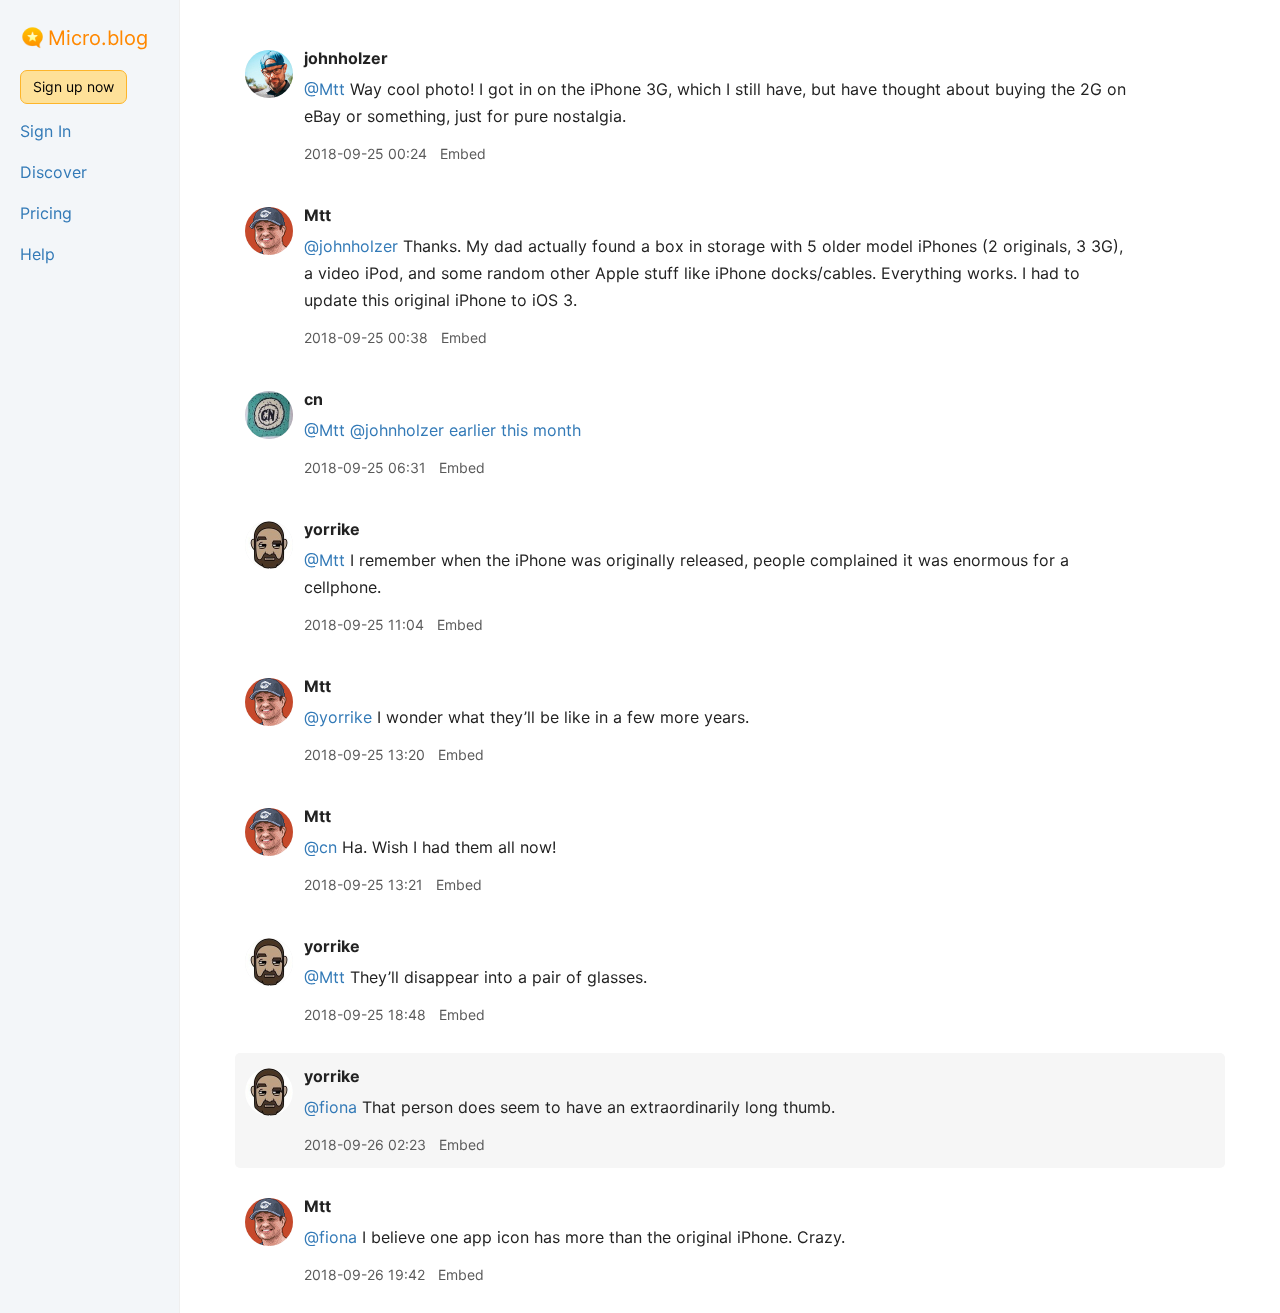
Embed (463, 153)
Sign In (45, 131)
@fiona (330, 1107)
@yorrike (338, 717)
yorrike (332, 529)
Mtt (317, 215)
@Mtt (324, 89)
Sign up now (73, 86)
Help (37, 254)
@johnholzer (351, 246)
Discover (53, 172)
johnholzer (346, 58)
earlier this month (515, 430)
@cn (320, 847)
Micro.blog (98, 38)
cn (313, 399)
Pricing (46, 213)
